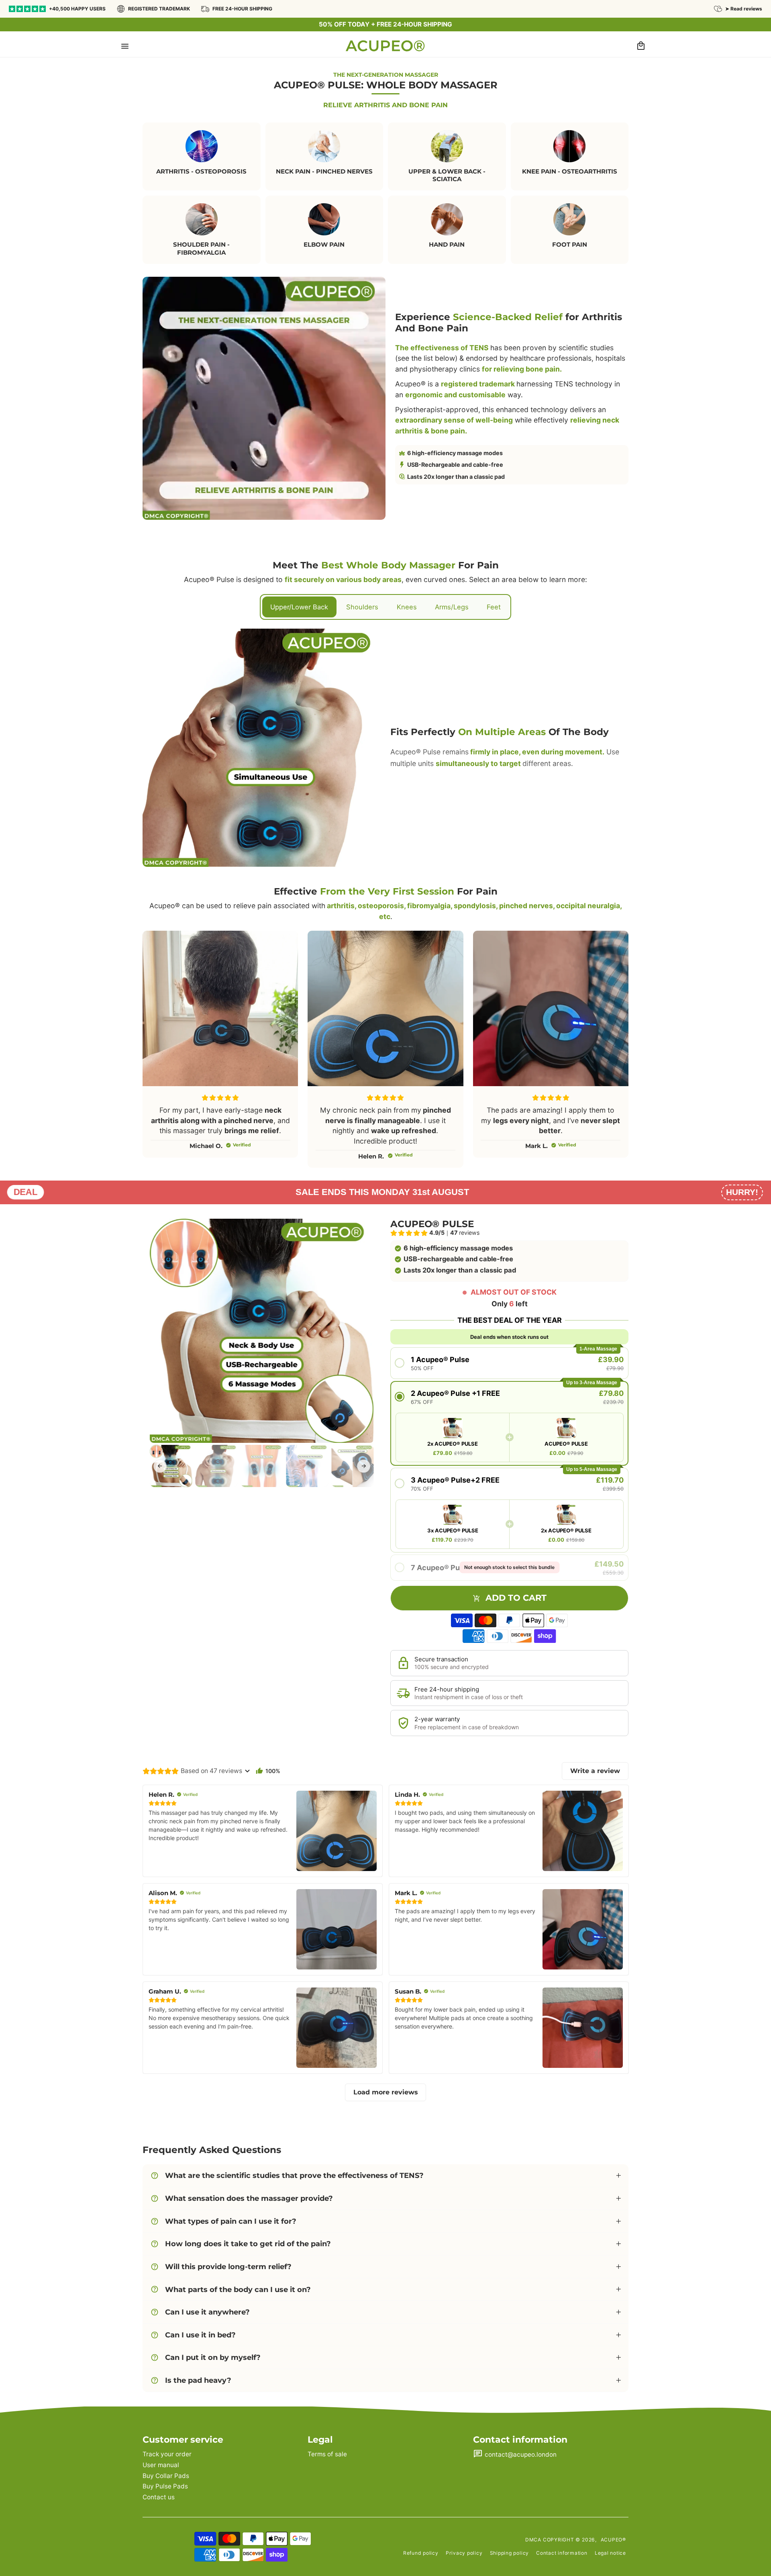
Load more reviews (386, 2092)
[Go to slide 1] (171, 1466)
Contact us (159, 2497)
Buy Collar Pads (166, 2476)
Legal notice (610, 2553)
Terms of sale (327, 2454)
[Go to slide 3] (262, 1466)
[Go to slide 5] (352, 1466)
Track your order (167, 2454)
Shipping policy (510, 2553)
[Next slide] (364, 1466)
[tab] (299, 607)
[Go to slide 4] (307, 1466)
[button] (125, 46)
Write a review (595, 1771)
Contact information (562, 2553)
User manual (161, 2465)
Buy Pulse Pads (165, 2486)
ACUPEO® (613, 2540)
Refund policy (421, 2553)
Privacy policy (464, 2553)
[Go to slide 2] (216, 1466)
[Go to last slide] (160, 1466)
